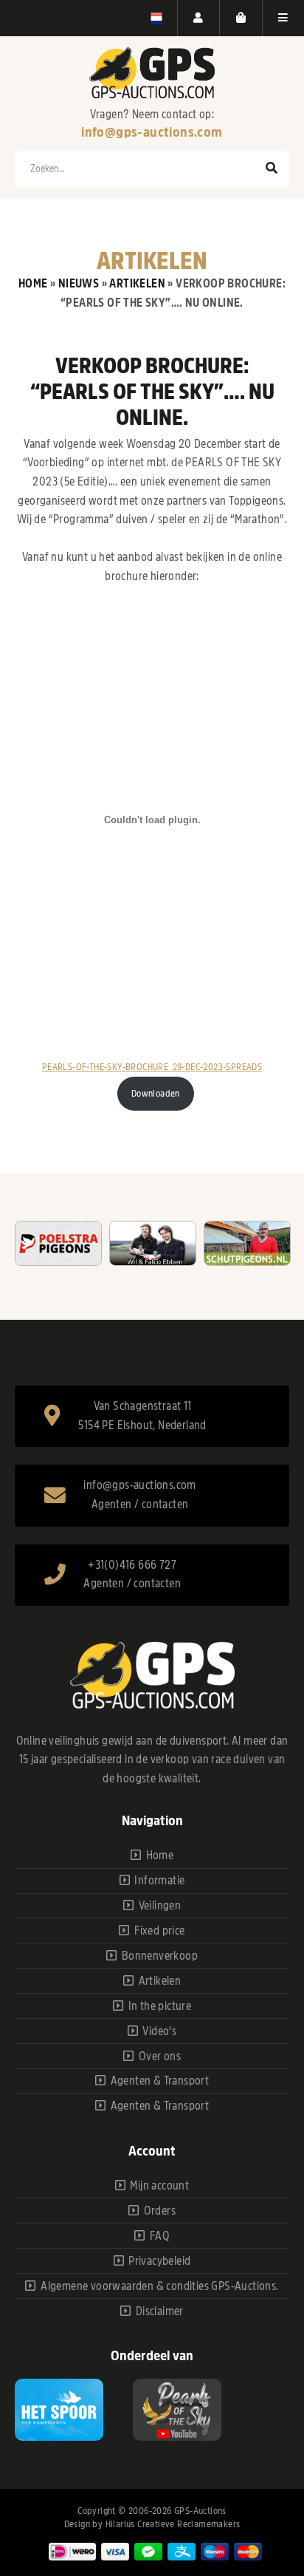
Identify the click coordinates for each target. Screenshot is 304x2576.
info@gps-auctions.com (152, 132)
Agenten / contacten (140, 1505)
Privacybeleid (159, 2261)
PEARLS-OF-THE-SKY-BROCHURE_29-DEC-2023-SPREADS (152, 1067)
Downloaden (156, 1093)
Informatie (159, 1881)
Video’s (159, 2031)
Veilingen (160, 1906)
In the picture (160, 2006)
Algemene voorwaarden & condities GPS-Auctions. (159, 2286)
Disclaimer (160, 2311)
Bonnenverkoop (160, 1956)
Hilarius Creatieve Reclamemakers (173, 2524)
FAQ (160, 2236)
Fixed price (159, 1931)
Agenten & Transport (160, 2081)
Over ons (160, 2057)
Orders (160, 2211)
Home (33, 284)
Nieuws (79, 284)
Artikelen (137, 284)
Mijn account (159, 2186)
